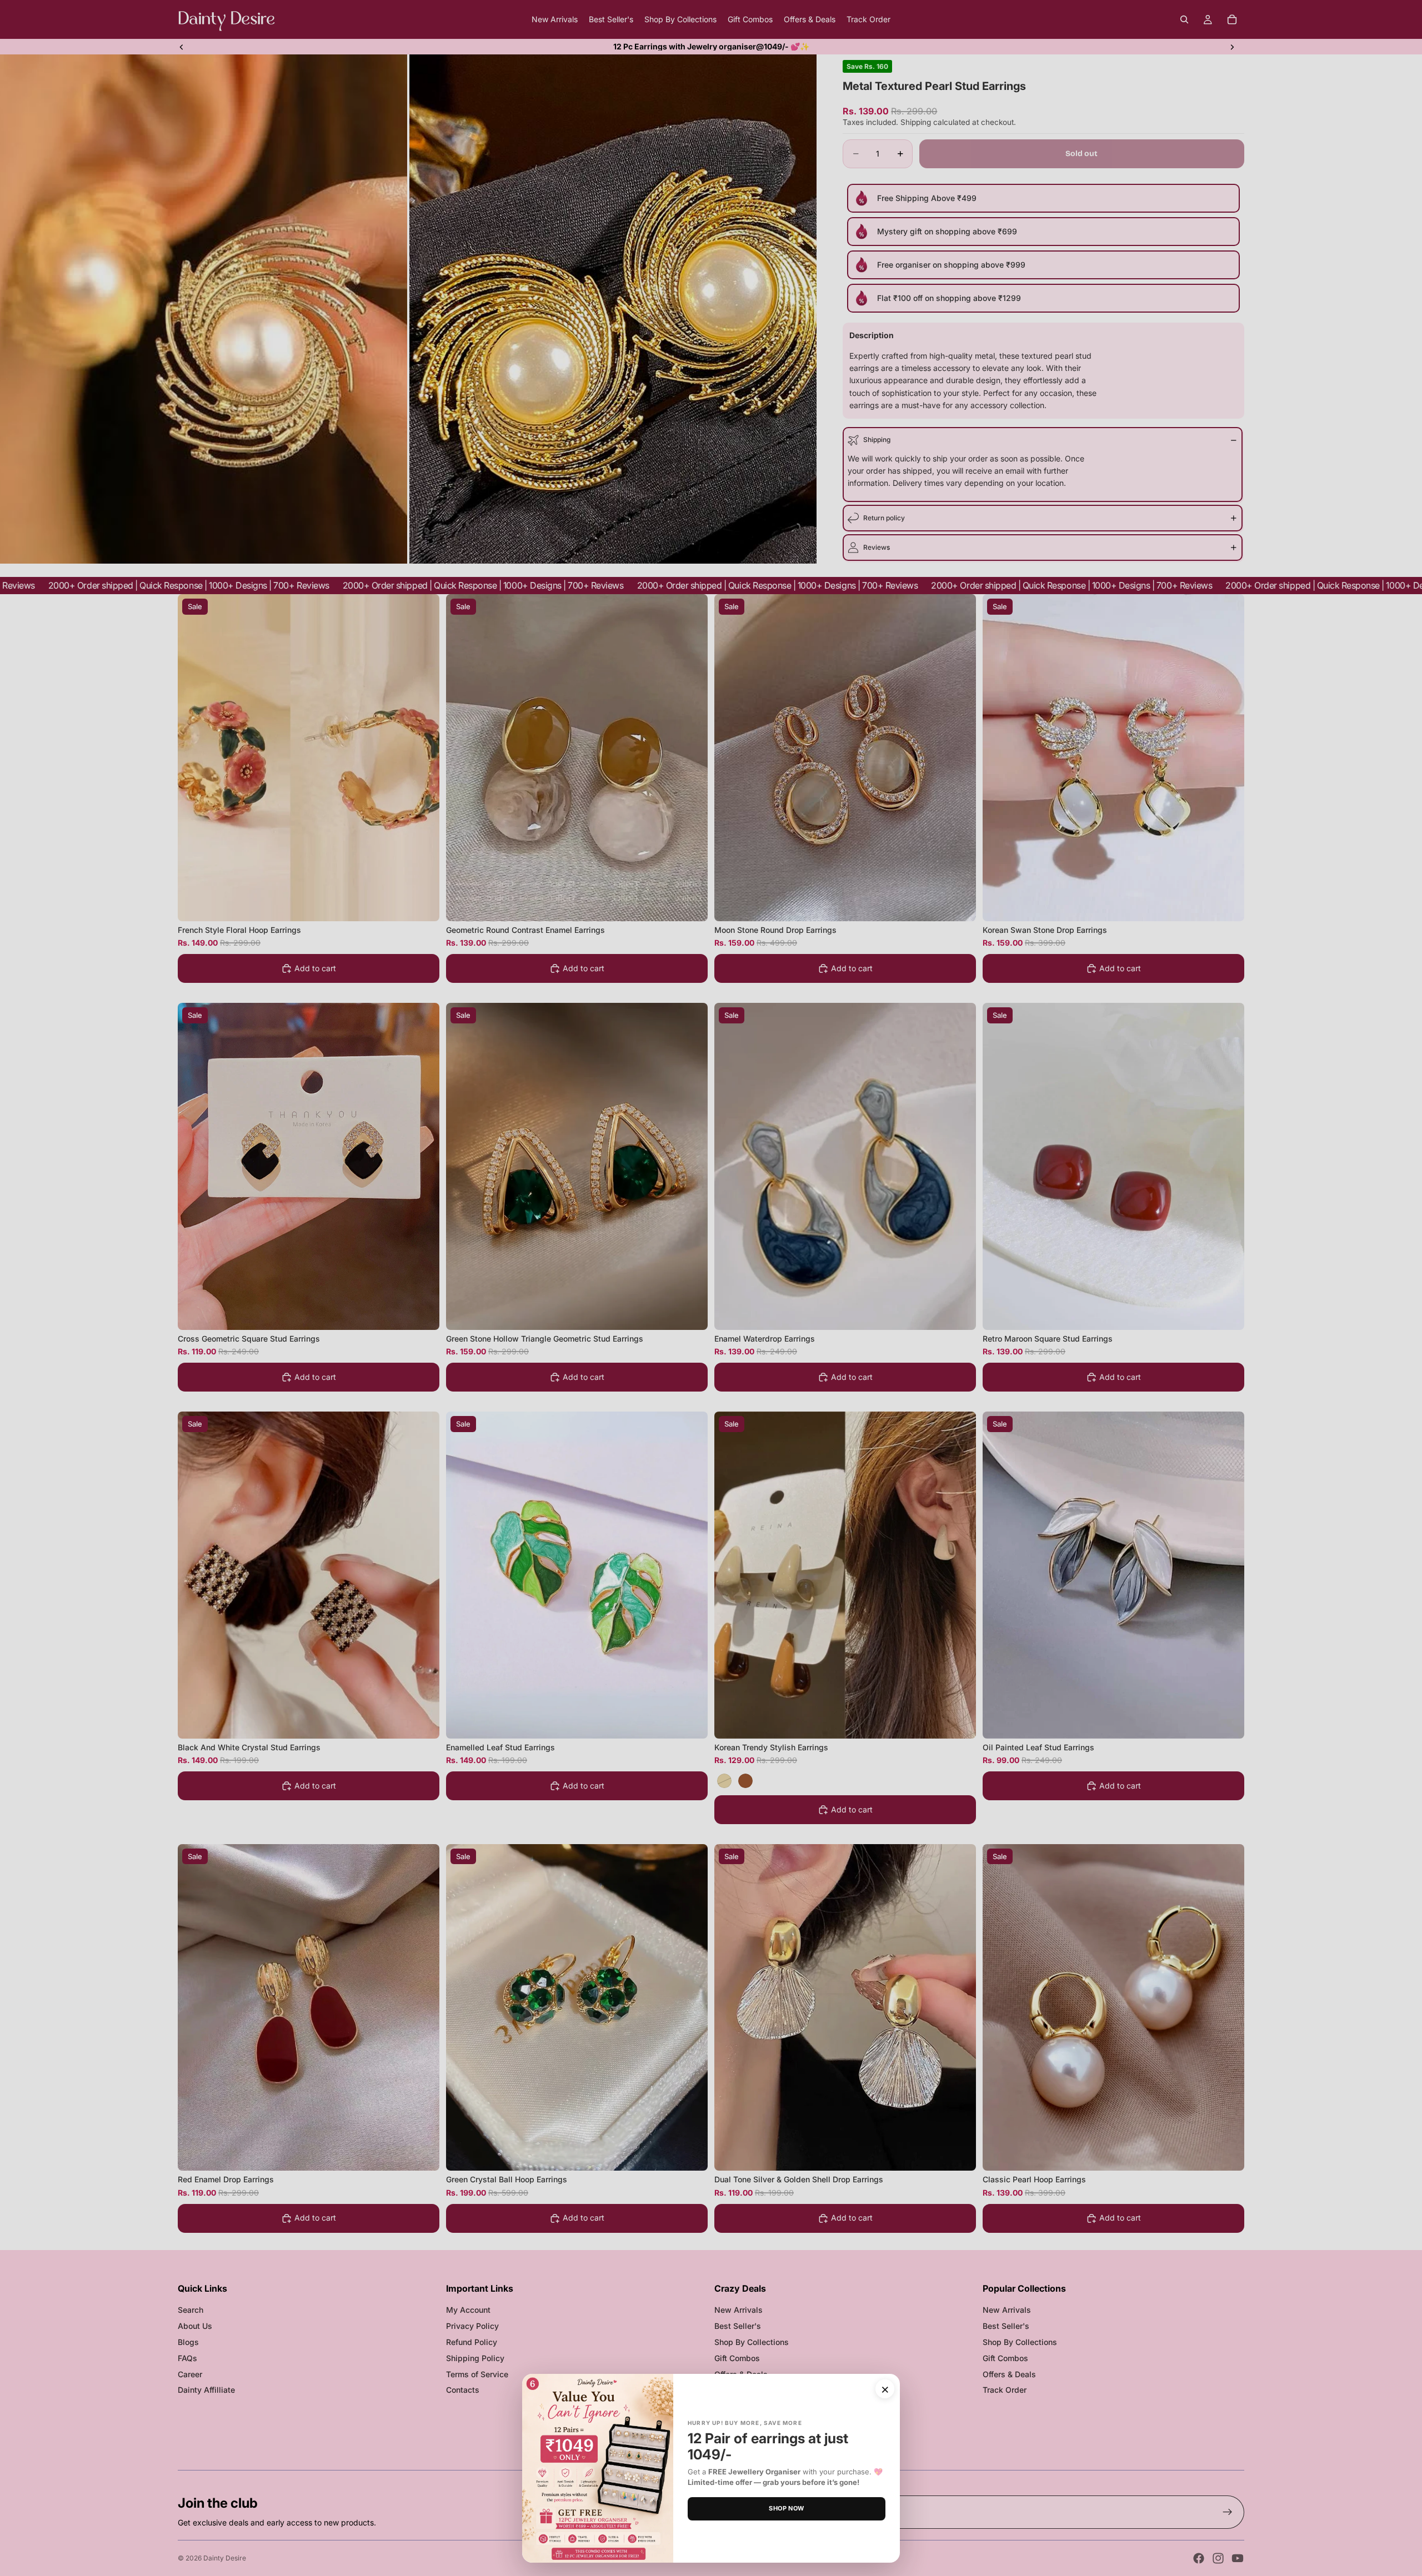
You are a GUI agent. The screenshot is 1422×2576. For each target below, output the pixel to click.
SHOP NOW (787, 2508)
